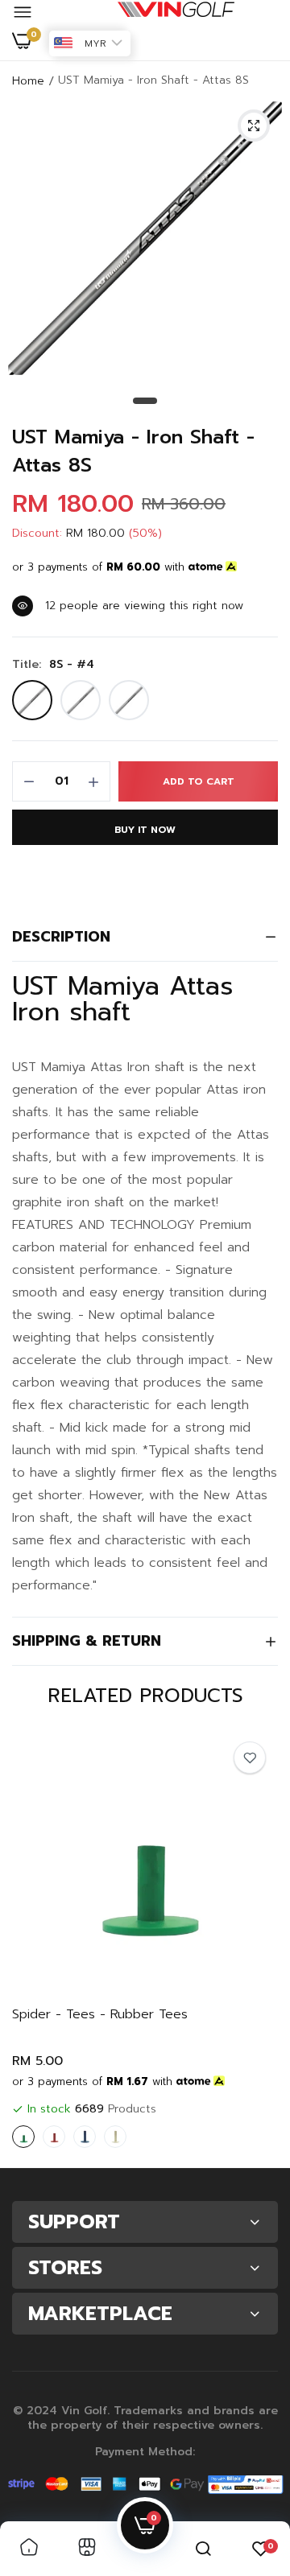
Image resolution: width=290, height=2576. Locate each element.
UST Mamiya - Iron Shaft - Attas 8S (133, 451)
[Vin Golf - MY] (176, 13)
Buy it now (145, 830)
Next (258, 1943)
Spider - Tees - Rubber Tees (100, 2015)
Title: (53, 665)
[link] (250, 1758)
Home (28, 81)
